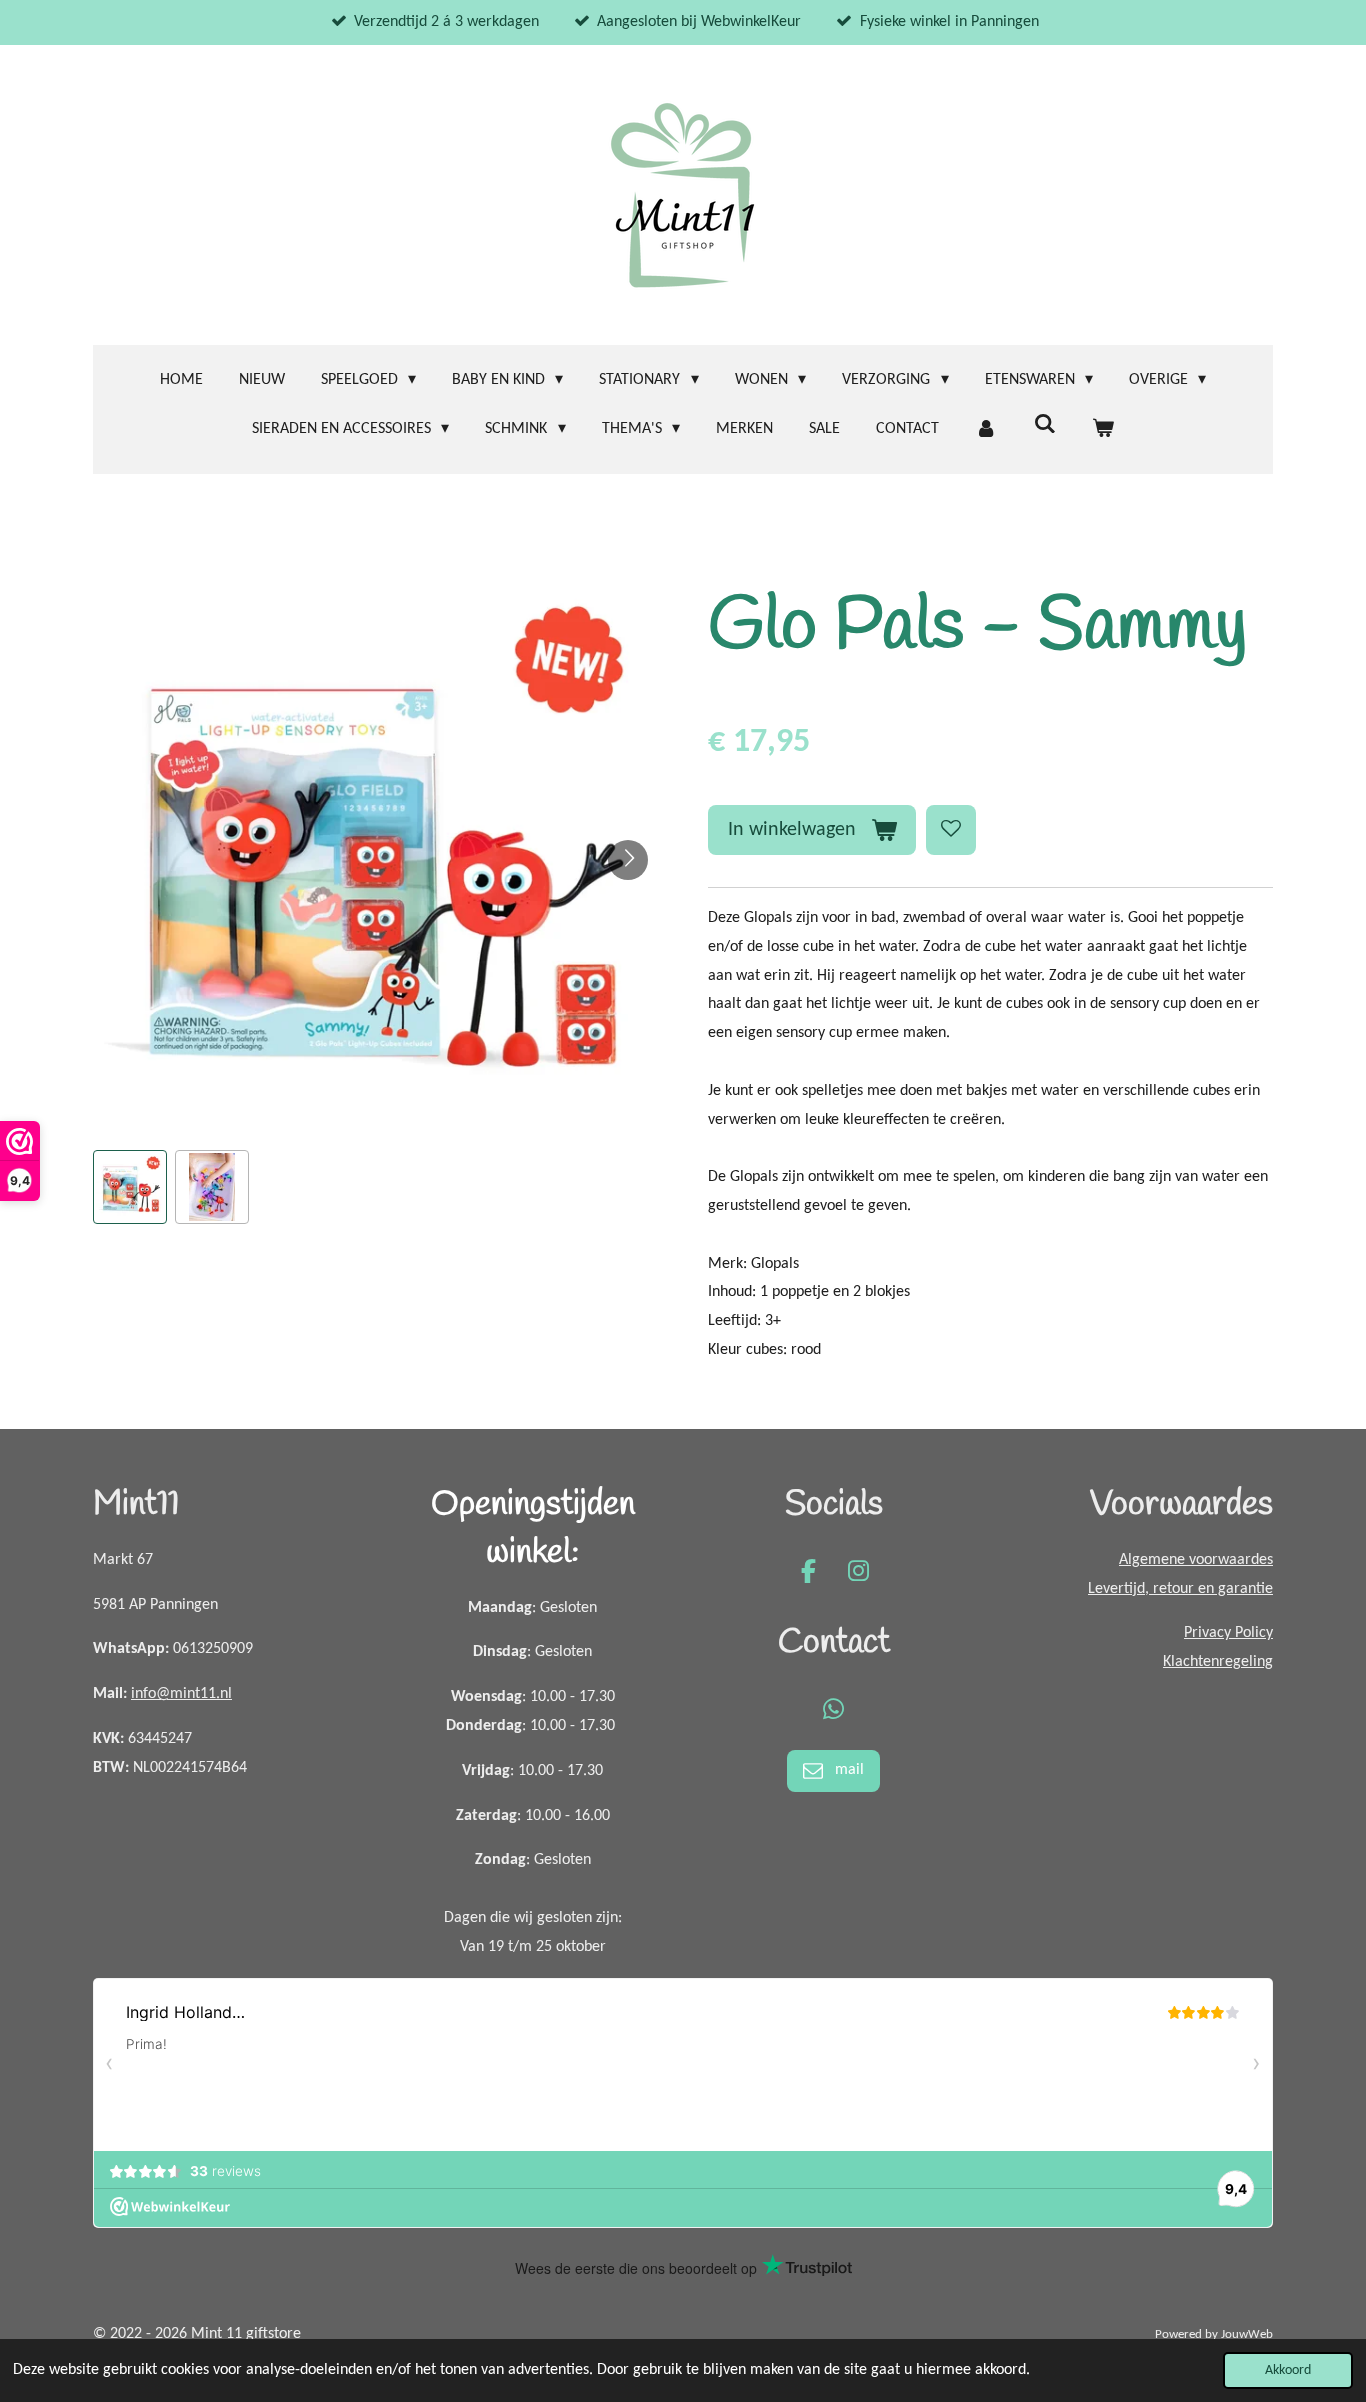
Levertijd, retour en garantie (1180, 1589)
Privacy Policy (1228, 1633)
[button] (130, 1187)
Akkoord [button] (1288, 2370)
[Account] (986, 429)
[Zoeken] (1044, 425)
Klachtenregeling (1218, 1662)
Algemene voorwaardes (1196, 1560)
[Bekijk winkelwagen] (1103, 429)
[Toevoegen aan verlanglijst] (951, 830)
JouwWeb (1247, 2334)
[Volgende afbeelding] (628, 860)
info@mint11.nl (181, 1694)
